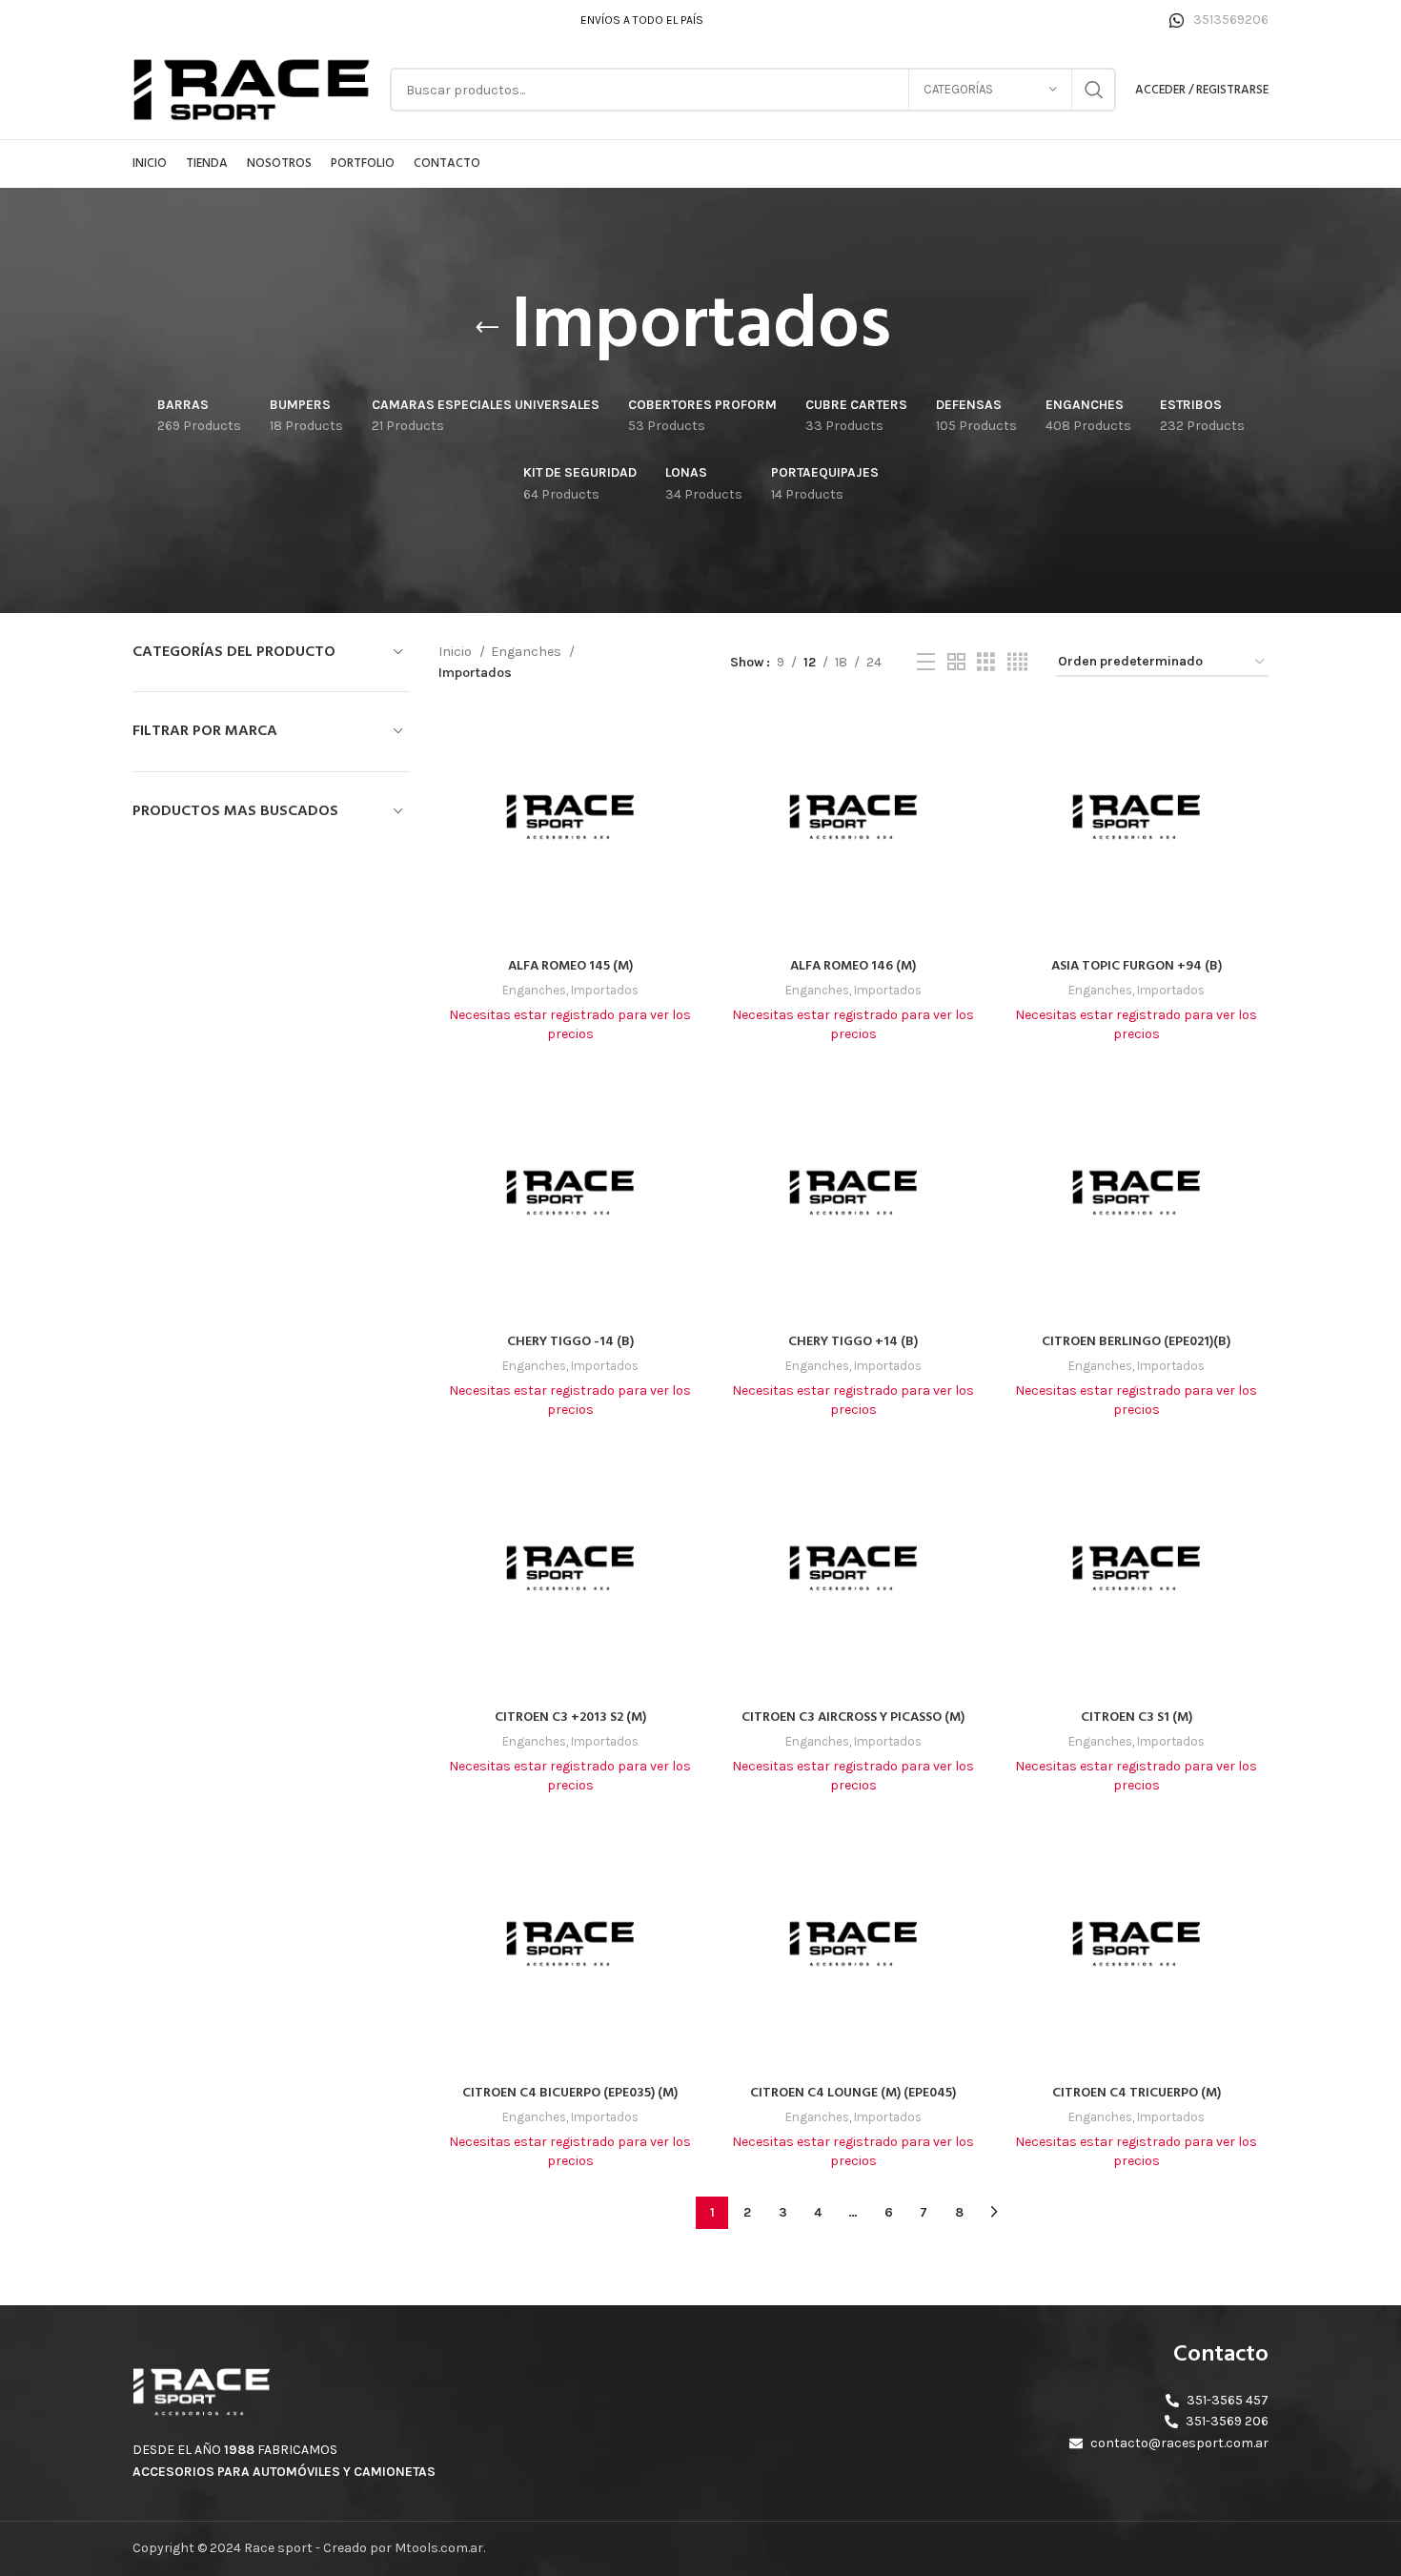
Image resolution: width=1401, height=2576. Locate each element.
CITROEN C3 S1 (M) (1137, 1717)
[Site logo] (252, 88)
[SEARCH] (1094, 90)
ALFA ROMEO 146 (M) (853, 966)
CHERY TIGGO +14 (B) (853, 1342)
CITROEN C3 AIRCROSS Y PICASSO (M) (853, 1717)
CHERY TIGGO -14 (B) (570, 1342)
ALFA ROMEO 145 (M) (570, 966)
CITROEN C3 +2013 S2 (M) (570, 1717)
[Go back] (487, 328)
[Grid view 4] (1017, 663)
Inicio (457, 652)
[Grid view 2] (956, 663)
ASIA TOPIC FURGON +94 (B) (1137, 966)
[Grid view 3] (986, 663)
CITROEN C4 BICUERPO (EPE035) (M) (570, 2093)
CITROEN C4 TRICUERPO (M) (1137, 2093)
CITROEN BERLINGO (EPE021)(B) (1136, 1342)
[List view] (926, 663)
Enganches (528, 652)
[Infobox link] (1219, 20)
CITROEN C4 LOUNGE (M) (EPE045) (853, 2093)
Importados (605, 990)
